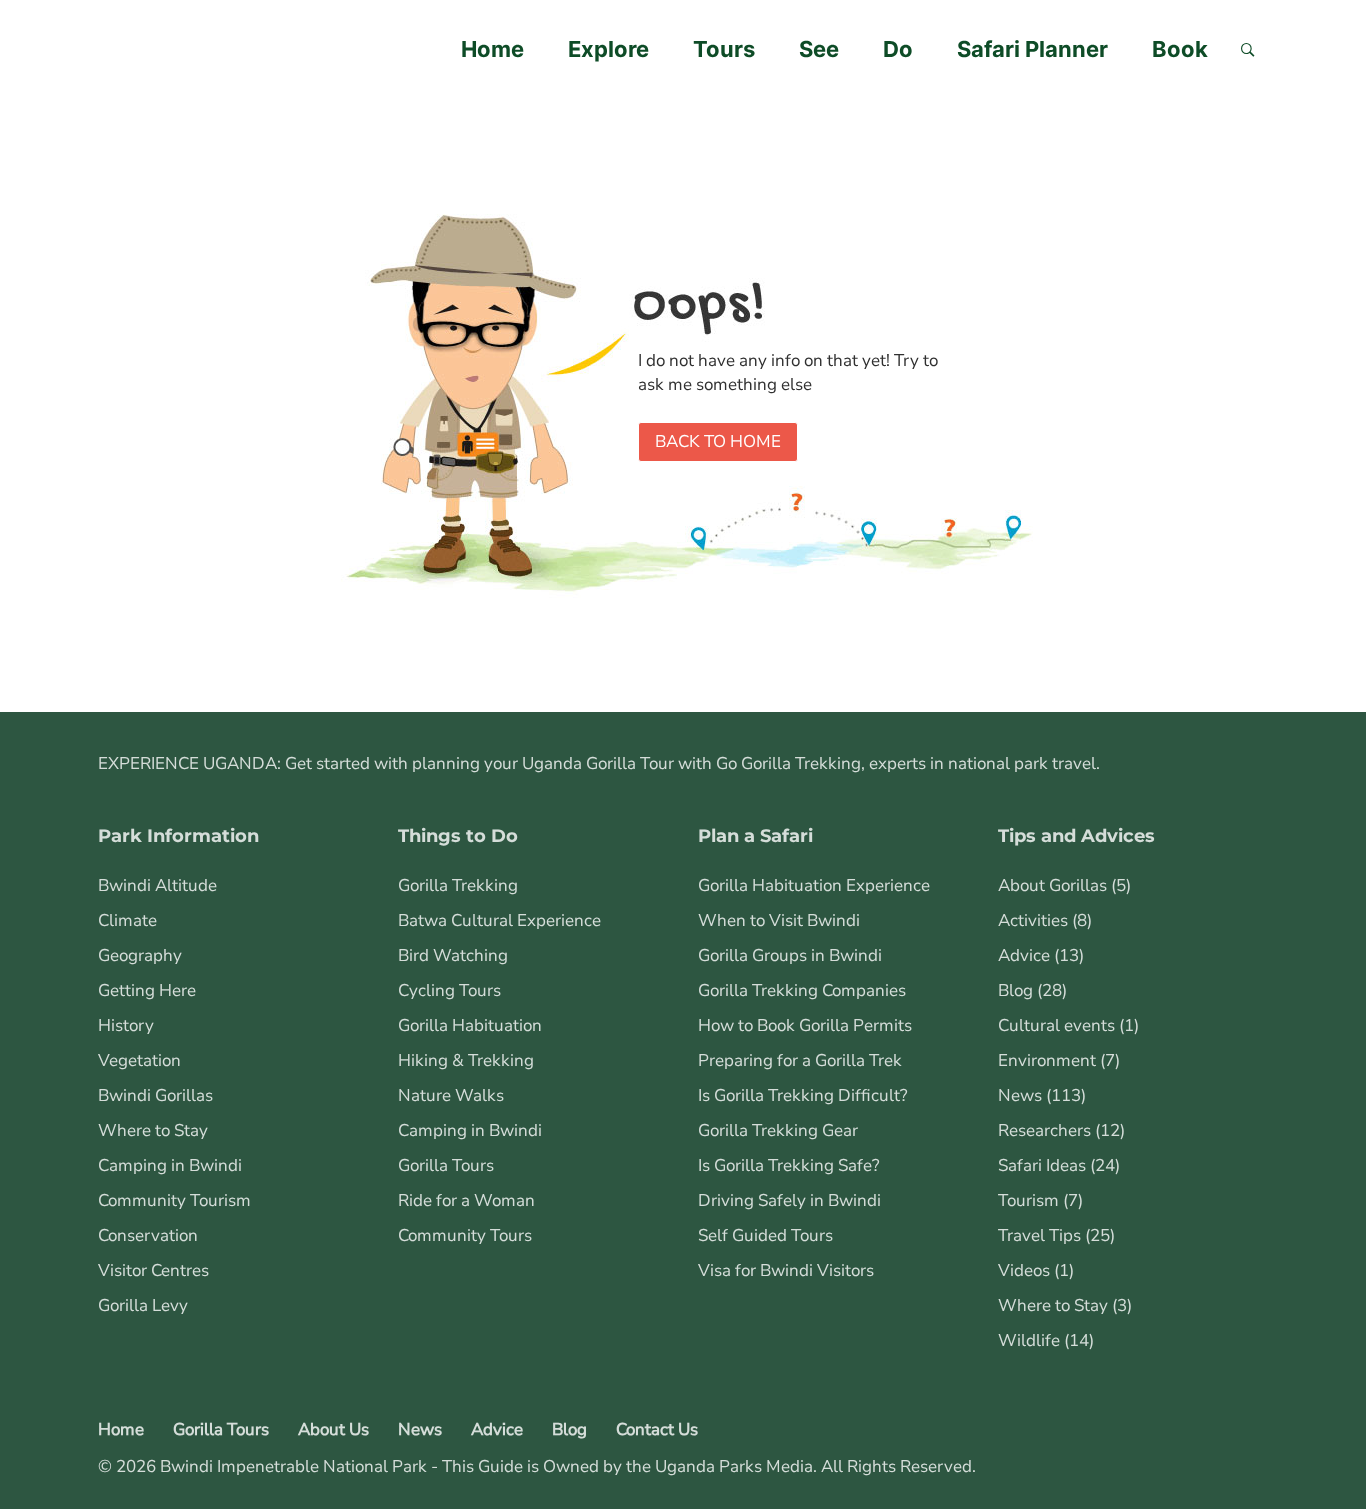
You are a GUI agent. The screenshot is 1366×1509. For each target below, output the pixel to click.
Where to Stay (153, 1130)
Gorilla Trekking (458, 885)
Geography (140, 955)
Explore (608, 49)
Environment (1047, 1060)
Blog (1015, 990)
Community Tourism (174, 1200)
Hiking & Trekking (466, 1060)
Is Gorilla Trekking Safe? (789, 1165)
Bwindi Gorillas (155, 1095)
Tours (724, 49)
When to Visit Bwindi (779, 920)
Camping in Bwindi (170, 1165)
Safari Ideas (1042, 1165)
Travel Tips (1039, 1235)
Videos (1024, 1270)
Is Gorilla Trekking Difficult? (803, 1095)
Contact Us (657, 1429)
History (126, 1025)
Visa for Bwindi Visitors (786, 1270)
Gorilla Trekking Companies (802, 990)
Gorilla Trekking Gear (778, 1130)
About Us (333, 1429)
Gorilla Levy (143, 1305)
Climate (127, 920)
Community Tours (465, 1235)
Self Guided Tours (765, 1235)
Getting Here (147, 990)
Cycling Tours (449, 990)
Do (898, 49)
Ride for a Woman (466, 1200)
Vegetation (139, 1060)
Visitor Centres (153, 1270)
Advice (1024, 955)
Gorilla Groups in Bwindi (790, 955)
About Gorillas (1052, 885)
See (819, 49)
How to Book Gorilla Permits (805, 1025)
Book (1180, 49)
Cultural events (1056, 1025)
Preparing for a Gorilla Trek (800, 1060)
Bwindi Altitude (157, 885)
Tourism (1028, 1200)
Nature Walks (451, 1095)
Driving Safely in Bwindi (789, 1200)
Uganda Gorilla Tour (598, 763)
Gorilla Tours (446, 1165)
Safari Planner (1032, 49)
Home (492, 49)
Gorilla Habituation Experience (814, 885)
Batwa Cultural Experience (499, 920)
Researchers (1044, 1130)
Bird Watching (453, 955)
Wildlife (1029, 1340)
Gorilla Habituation (470, 1025)
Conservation (148, 1235)
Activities (1033, 920)
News (1020, 1095)
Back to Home (718, 441)
